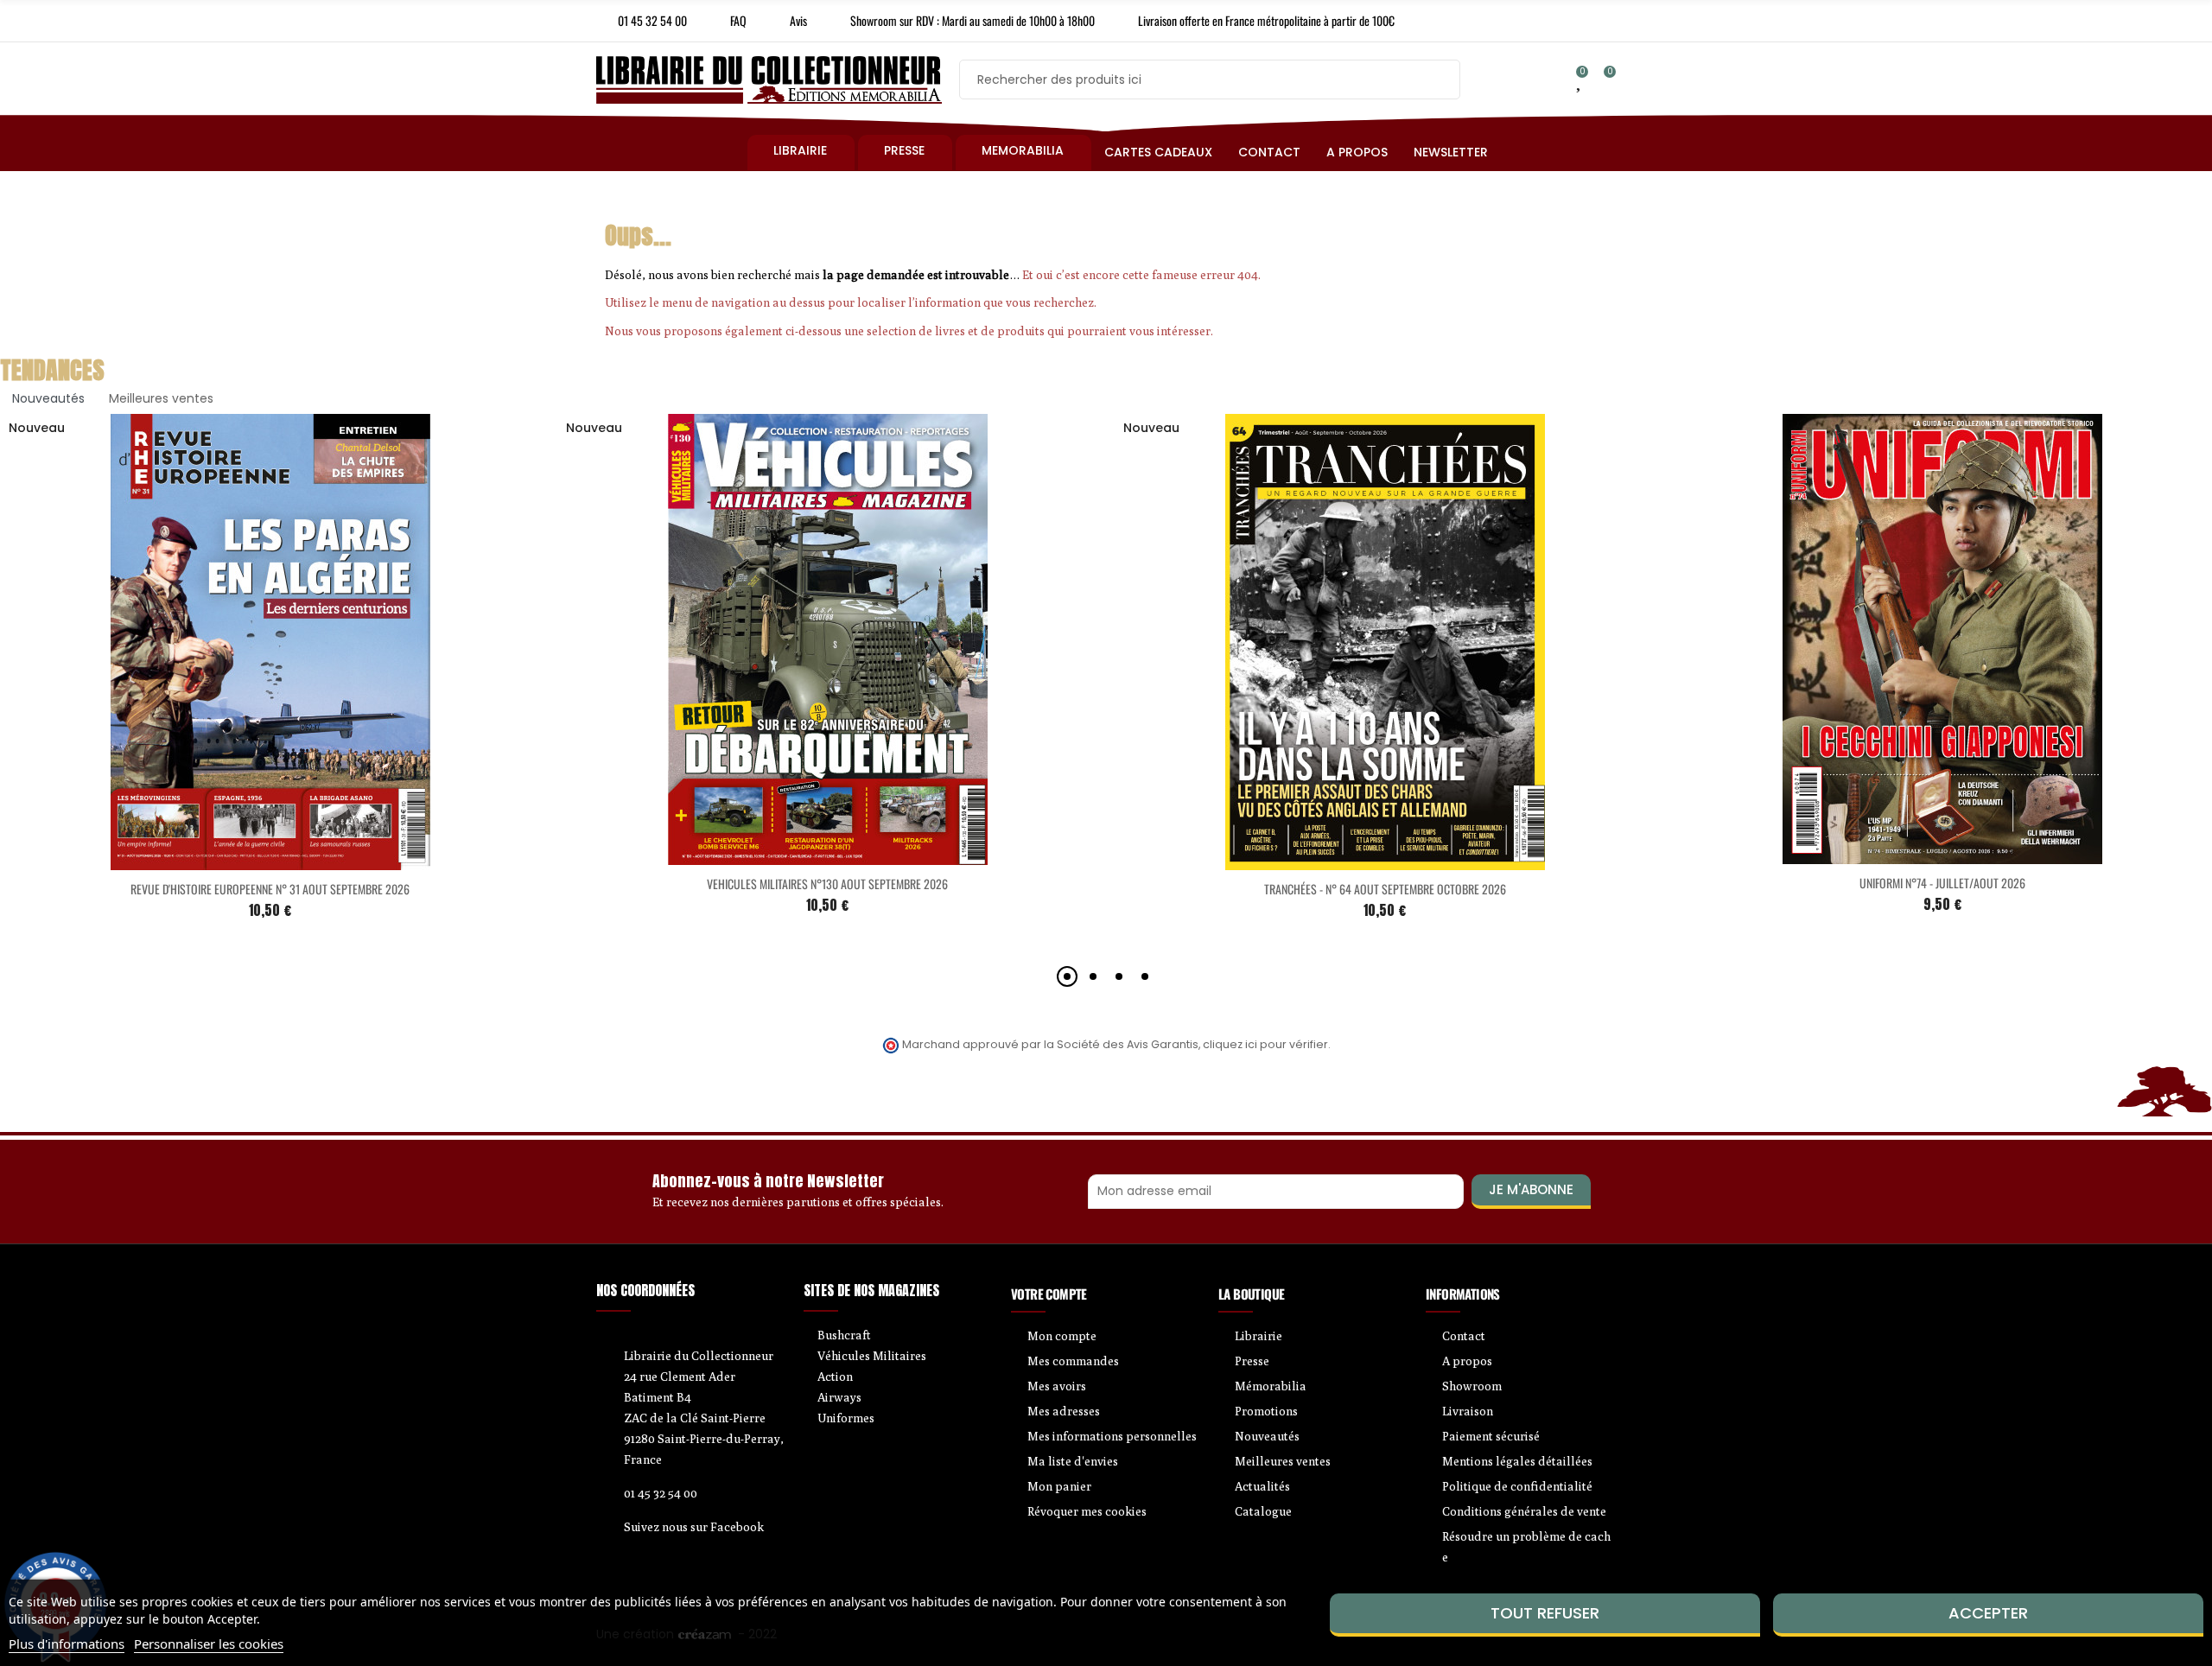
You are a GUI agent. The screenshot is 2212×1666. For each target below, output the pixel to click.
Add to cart (234, 860)
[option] (827, 681)
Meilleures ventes (161, 398)
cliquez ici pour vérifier (1265, 1044)
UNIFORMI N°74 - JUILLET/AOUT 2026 (1942, 883)
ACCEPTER (1988, 1613)
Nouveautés (48, 398)
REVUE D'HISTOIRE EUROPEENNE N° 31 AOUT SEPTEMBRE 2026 (270, 889)
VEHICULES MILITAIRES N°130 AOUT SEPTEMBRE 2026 (827, 884)
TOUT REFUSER (1545, 1613)
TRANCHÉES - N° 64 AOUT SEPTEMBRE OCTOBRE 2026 (1385, 889)
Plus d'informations (67, 1644)
